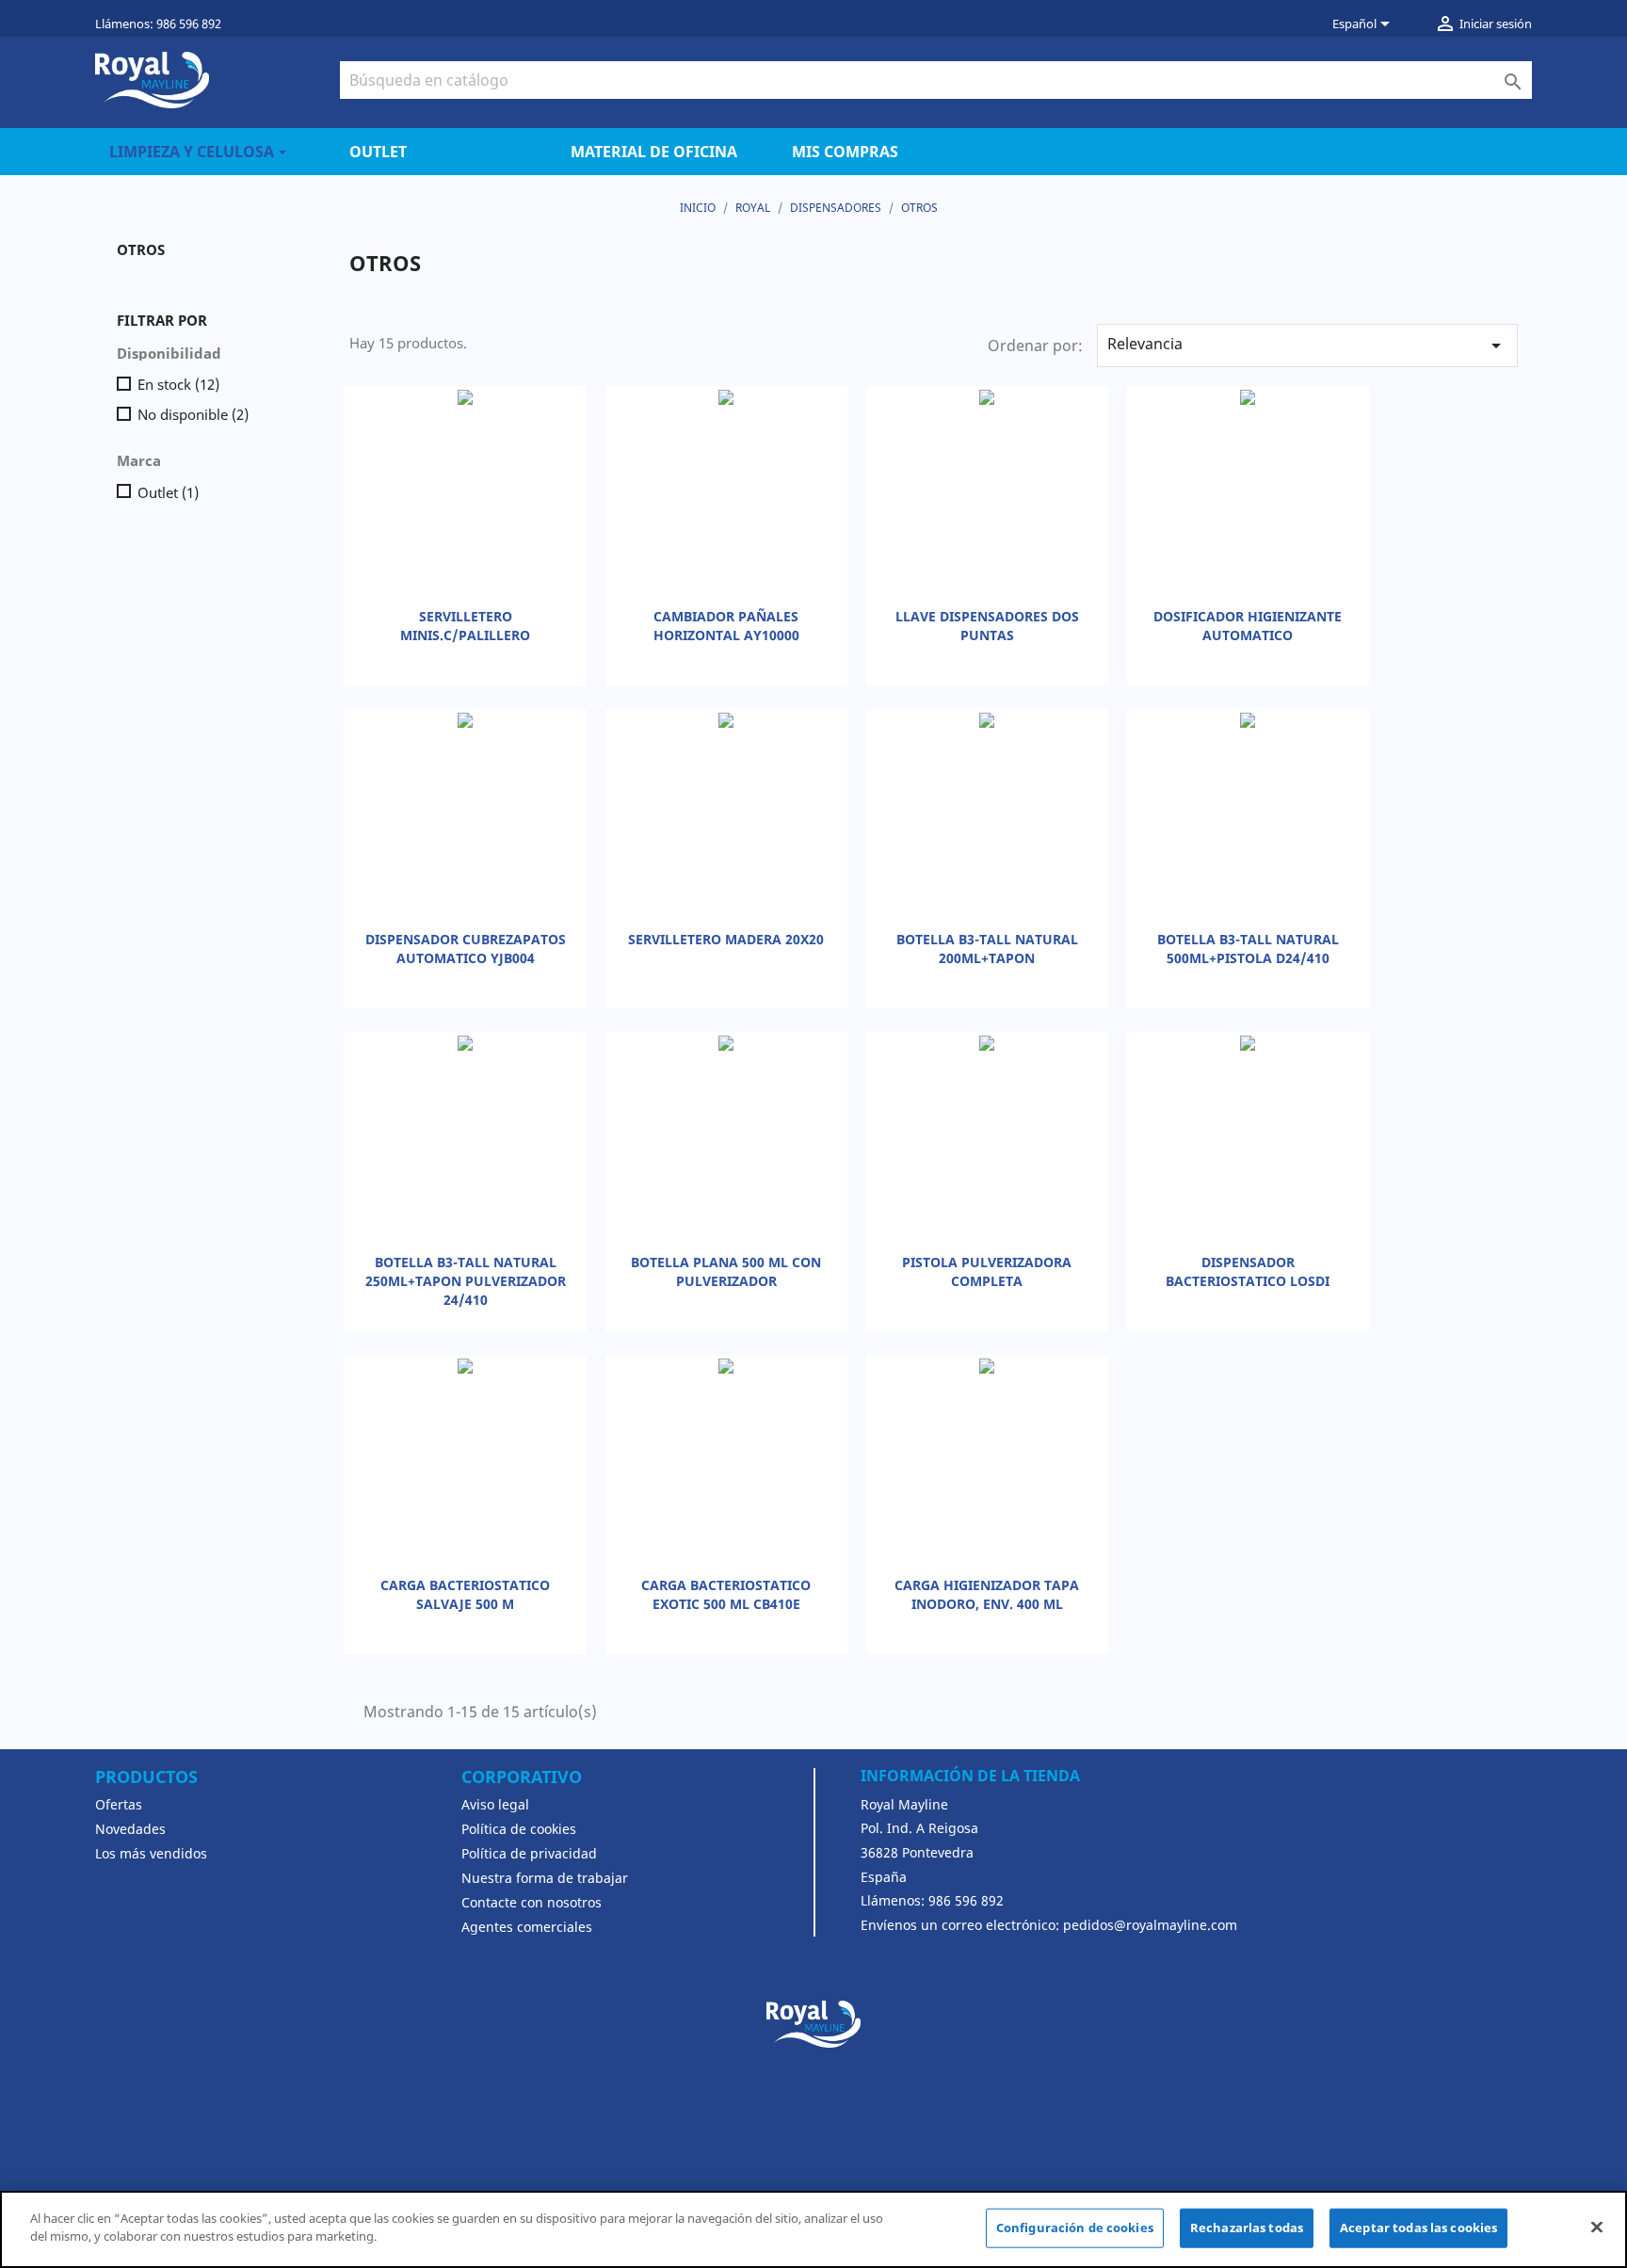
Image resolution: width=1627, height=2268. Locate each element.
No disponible (193, 414)
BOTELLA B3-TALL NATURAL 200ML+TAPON (987, 949)
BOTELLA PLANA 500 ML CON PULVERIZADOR (726, 1271)
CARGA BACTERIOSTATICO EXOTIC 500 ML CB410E (726, 1594)
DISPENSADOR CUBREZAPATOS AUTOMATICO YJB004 (466, 949)
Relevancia (1307, 345)
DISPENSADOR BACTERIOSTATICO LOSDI (1248, 1271)
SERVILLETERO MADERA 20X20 (726, 939)
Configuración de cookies (1075, 2228)
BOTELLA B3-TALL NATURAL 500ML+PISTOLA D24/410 (1248, 949)
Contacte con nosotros (532, 1902)
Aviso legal (495, 1804)
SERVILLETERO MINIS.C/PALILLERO (465, 626)
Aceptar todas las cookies (1418, 2228)
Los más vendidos (151, 1853)
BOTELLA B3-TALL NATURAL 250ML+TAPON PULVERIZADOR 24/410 (466, 1281)
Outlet (168, 492)
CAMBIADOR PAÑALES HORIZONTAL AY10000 (726, 626)
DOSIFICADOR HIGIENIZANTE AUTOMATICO (1248, 626)
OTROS (141, 249)
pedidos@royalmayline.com (1150, 1925)
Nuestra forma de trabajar (545, 1878)
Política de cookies (519, 1829)
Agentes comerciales (527, 1927)
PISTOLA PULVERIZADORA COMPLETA (987, 1271)
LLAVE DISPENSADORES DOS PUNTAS (987, 626)
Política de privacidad (529, 1853)
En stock (178, 384)
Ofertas (119, 1804)
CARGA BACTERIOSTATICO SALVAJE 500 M (465, 1594)
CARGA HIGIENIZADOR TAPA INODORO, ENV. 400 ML (987, 1594)
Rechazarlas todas (1247, 2228)
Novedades (130, 1829)
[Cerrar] (1597, 2227)
